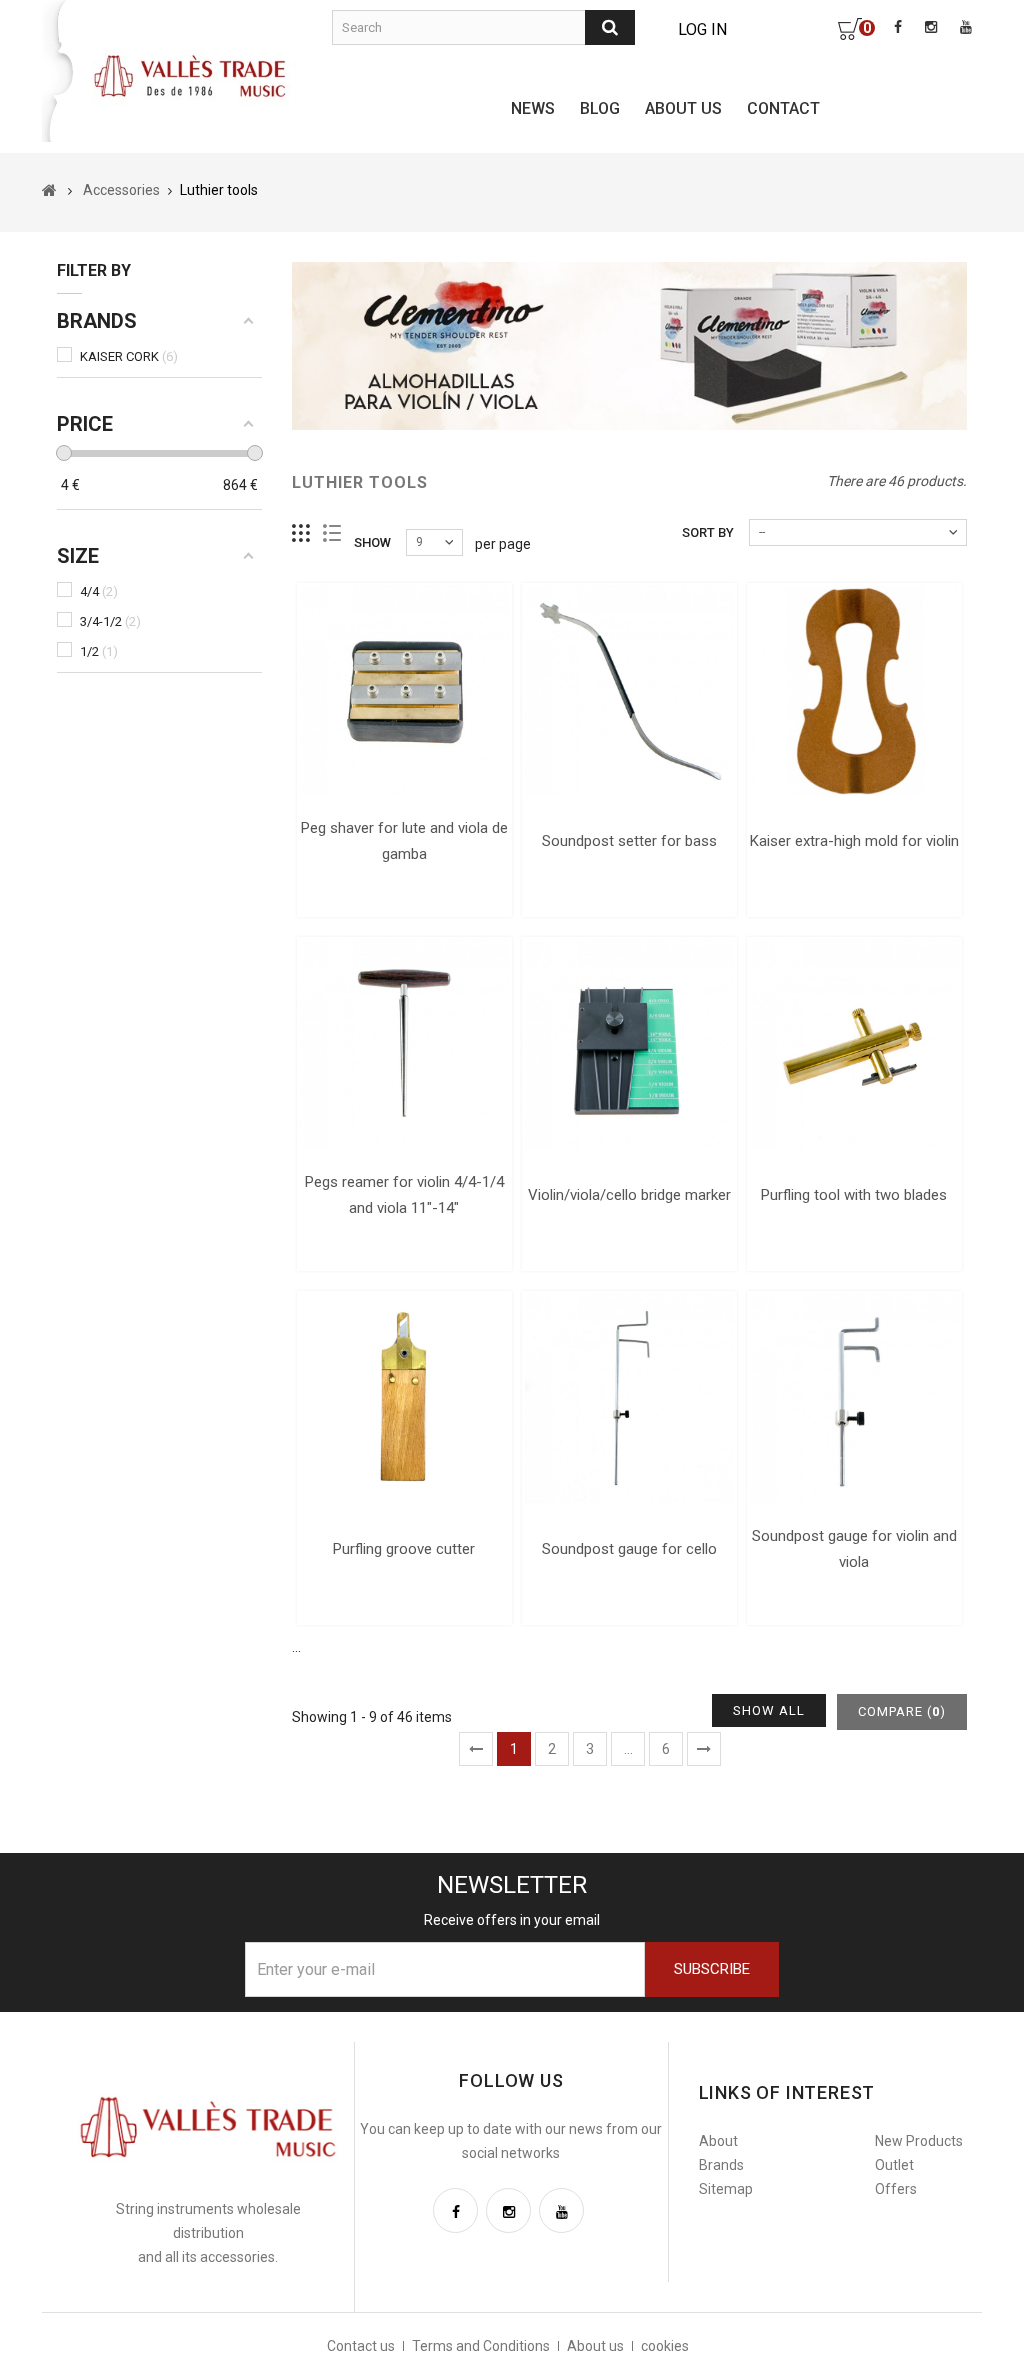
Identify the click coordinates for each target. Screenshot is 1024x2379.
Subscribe (712, 1969)
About (718, 2141)
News (533, 108)
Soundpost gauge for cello (629, 1549)
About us (683, 108)
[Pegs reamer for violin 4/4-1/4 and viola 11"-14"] (404, 1044)
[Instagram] (508, 2210)
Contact (783, 108)
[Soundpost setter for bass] (629, 690)
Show (372, 542)
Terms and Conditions (481, 2346)
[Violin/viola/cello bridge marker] (629, 1044)
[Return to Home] (49, 190)
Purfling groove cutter (404, 1549)
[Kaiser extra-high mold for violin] (854, 690)
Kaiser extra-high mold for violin (854, 841)
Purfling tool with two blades (854, 1195)
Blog (600, 108)
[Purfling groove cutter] (404, 1398)
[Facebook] (455, 2210)
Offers (896, 2189)
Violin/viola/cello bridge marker (629, 1195)
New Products (919, 2141)
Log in (702, 29)
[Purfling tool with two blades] (854, 1044)
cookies (665, 2346)
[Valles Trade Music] (191, 74)
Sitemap (726, 2189)
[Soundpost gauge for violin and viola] (854, 1398)
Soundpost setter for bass (629, 841)
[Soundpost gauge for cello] (629, 1398)
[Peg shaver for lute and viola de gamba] (404, 690)
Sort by (708, 532)
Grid (301, 533)
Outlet (894, 2165)
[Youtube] (561, 2210)
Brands (721, 2165)
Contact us (361, 2346)
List (332, 533)
